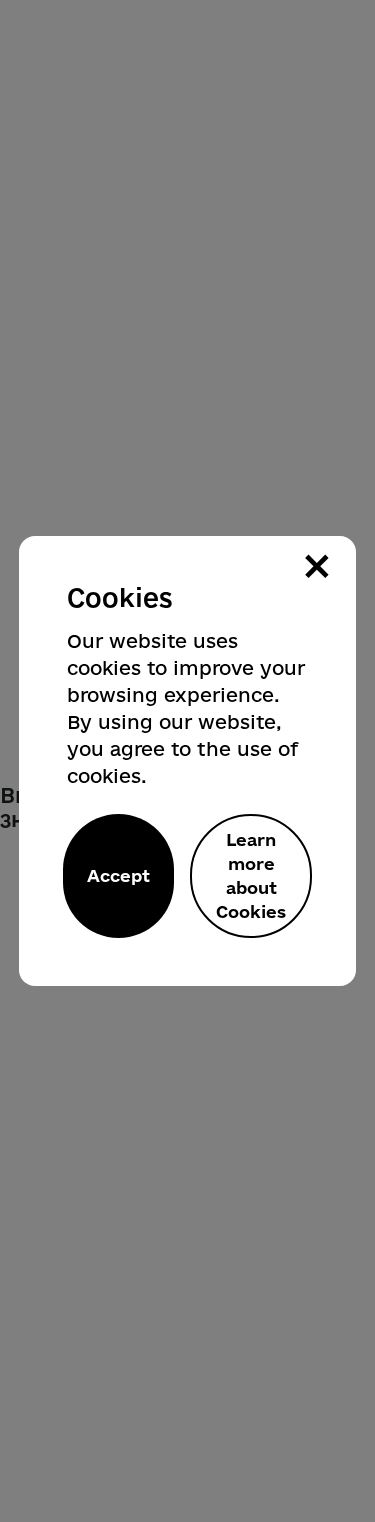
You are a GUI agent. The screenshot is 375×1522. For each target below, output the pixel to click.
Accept (118, 875)
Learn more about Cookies (251, 875)
